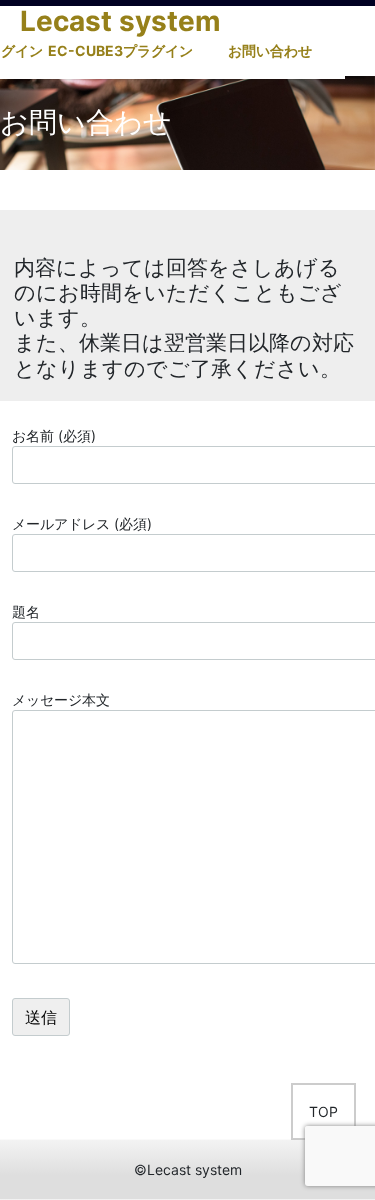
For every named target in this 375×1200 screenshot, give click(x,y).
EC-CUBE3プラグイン (120, 50)
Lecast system (120, 21)
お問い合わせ (270, 50)
